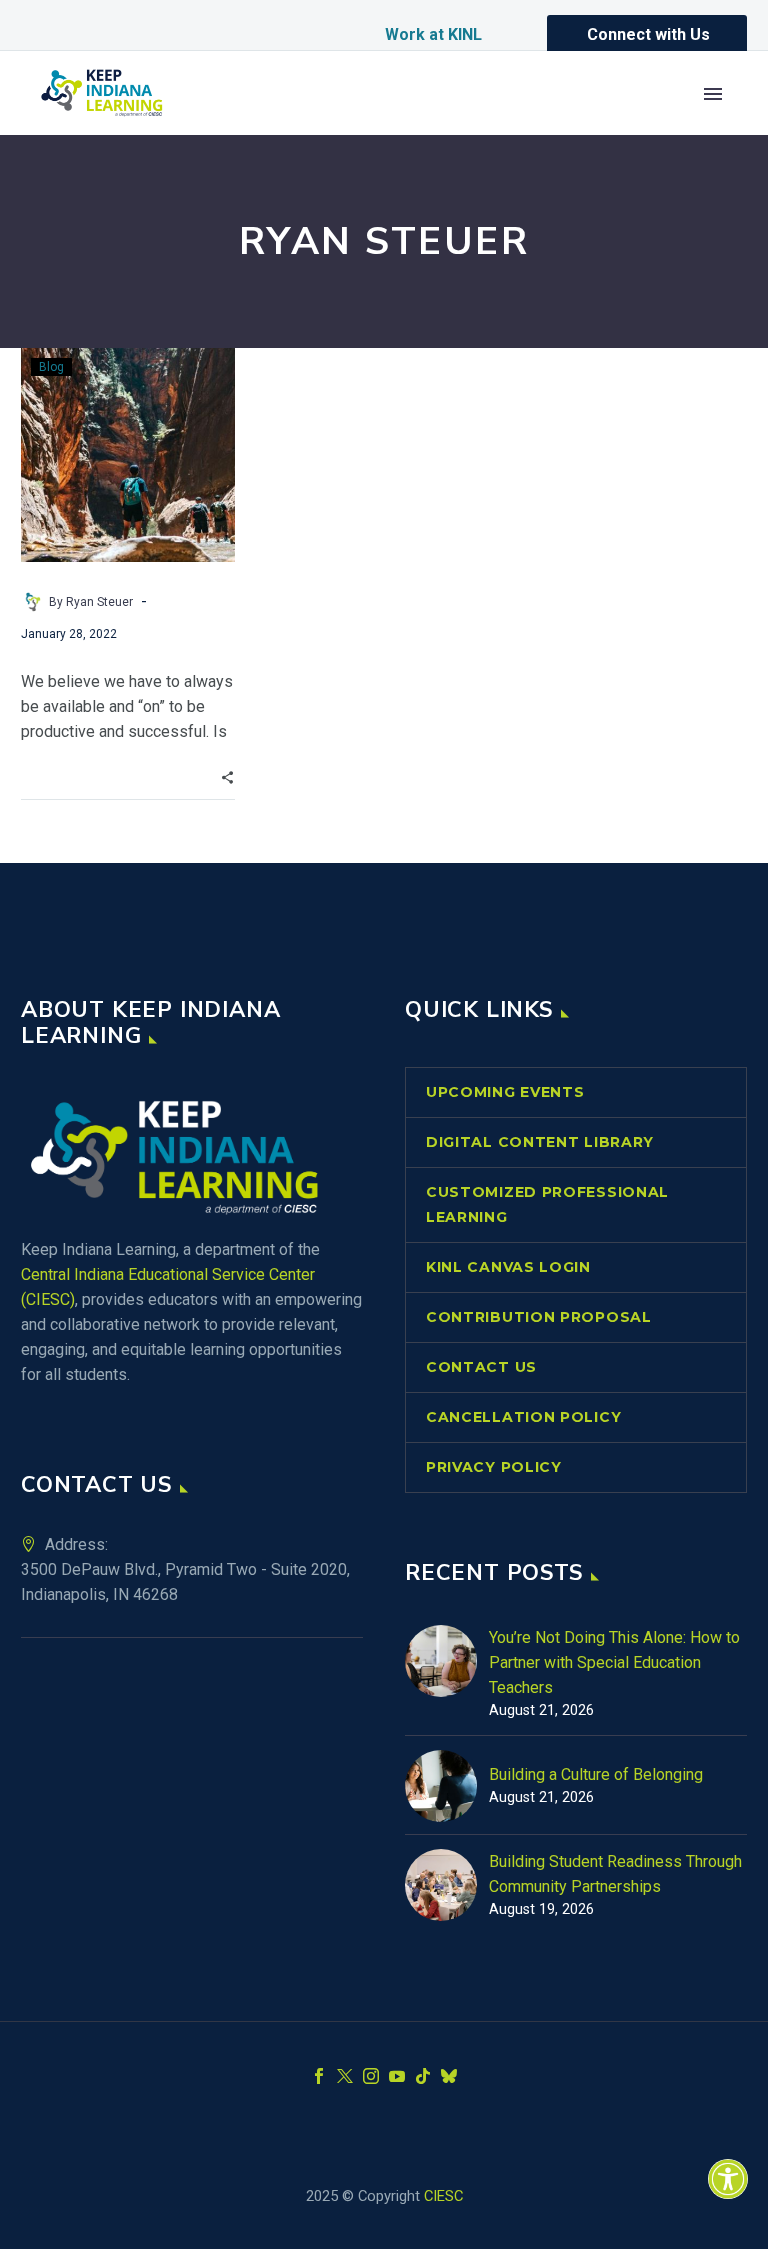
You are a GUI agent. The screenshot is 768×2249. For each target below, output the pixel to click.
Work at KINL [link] (433, 34)
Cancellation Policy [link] (523, 1417)
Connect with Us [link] (648, 34)
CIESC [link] (443, 2196)
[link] (728, 2179)
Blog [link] (51, 367)
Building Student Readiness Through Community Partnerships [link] (615, 1874)
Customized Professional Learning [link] (547, 1204)
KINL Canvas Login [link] (508, 1267)
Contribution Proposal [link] (539, 1317)
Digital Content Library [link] (540, 1142)
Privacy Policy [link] (494, 1467)
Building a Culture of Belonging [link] (596, 1774)
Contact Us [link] (481, 1367)
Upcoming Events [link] (505, 1092)
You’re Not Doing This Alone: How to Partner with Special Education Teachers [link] (614, 1662)
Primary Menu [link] (713, 94)
